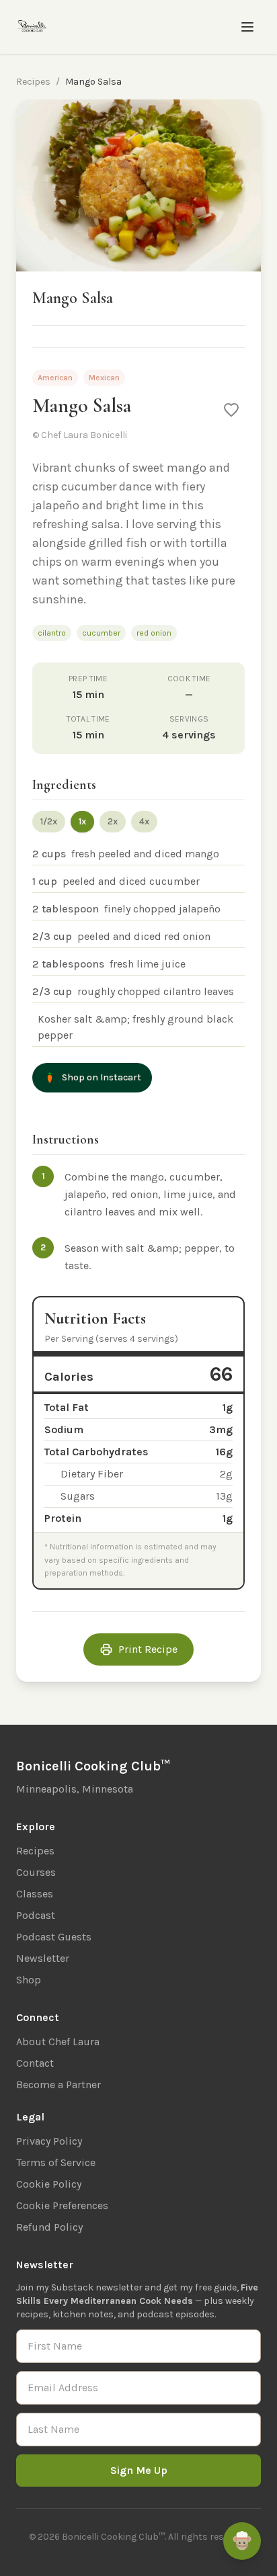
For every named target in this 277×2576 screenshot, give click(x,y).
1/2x (49, 821)
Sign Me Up (139, 2470)
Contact (35, 2063)
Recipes (33, 82)
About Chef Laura (58, 2042)
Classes (35, 1894)
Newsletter (43, 1958)
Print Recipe (148, 1649)
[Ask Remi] (242, 2541)
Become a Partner (58, 2085)
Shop (29, 1980)
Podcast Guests (54, 1937)
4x (144, 821)
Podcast (36, 1915)
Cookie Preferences (62, 2205)
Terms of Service (56, 2162)
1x (82, 821)
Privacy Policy (49, 2141)
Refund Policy (49, 2227)
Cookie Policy (49, 2184)
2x (113, 821)
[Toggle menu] (247, 27)
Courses (36, 1872)
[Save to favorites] (231, 410)
